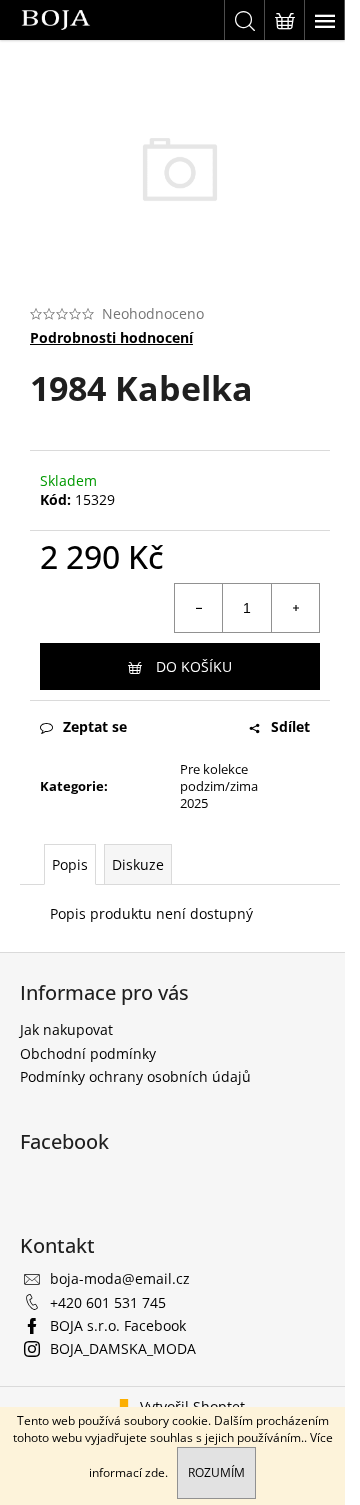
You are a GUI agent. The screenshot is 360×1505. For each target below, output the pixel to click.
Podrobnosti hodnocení (111, 337)
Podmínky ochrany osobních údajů (135, 1076)
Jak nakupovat (66, 1029)
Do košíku (194, 666)
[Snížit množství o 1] (199, 608)
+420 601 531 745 (108, 1302)
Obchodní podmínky (88, 1053)
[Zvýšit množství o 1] (295, 608)
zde (155, 1472)
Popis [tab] (70, 864)
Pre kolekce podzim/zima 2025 (219, 786)
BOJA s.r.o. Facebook (118, 1325)
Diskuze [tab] (138, 864)
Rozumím (216, 1472)
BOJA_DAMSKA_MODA (123, 1348)
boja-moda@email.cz (120, 1278)
